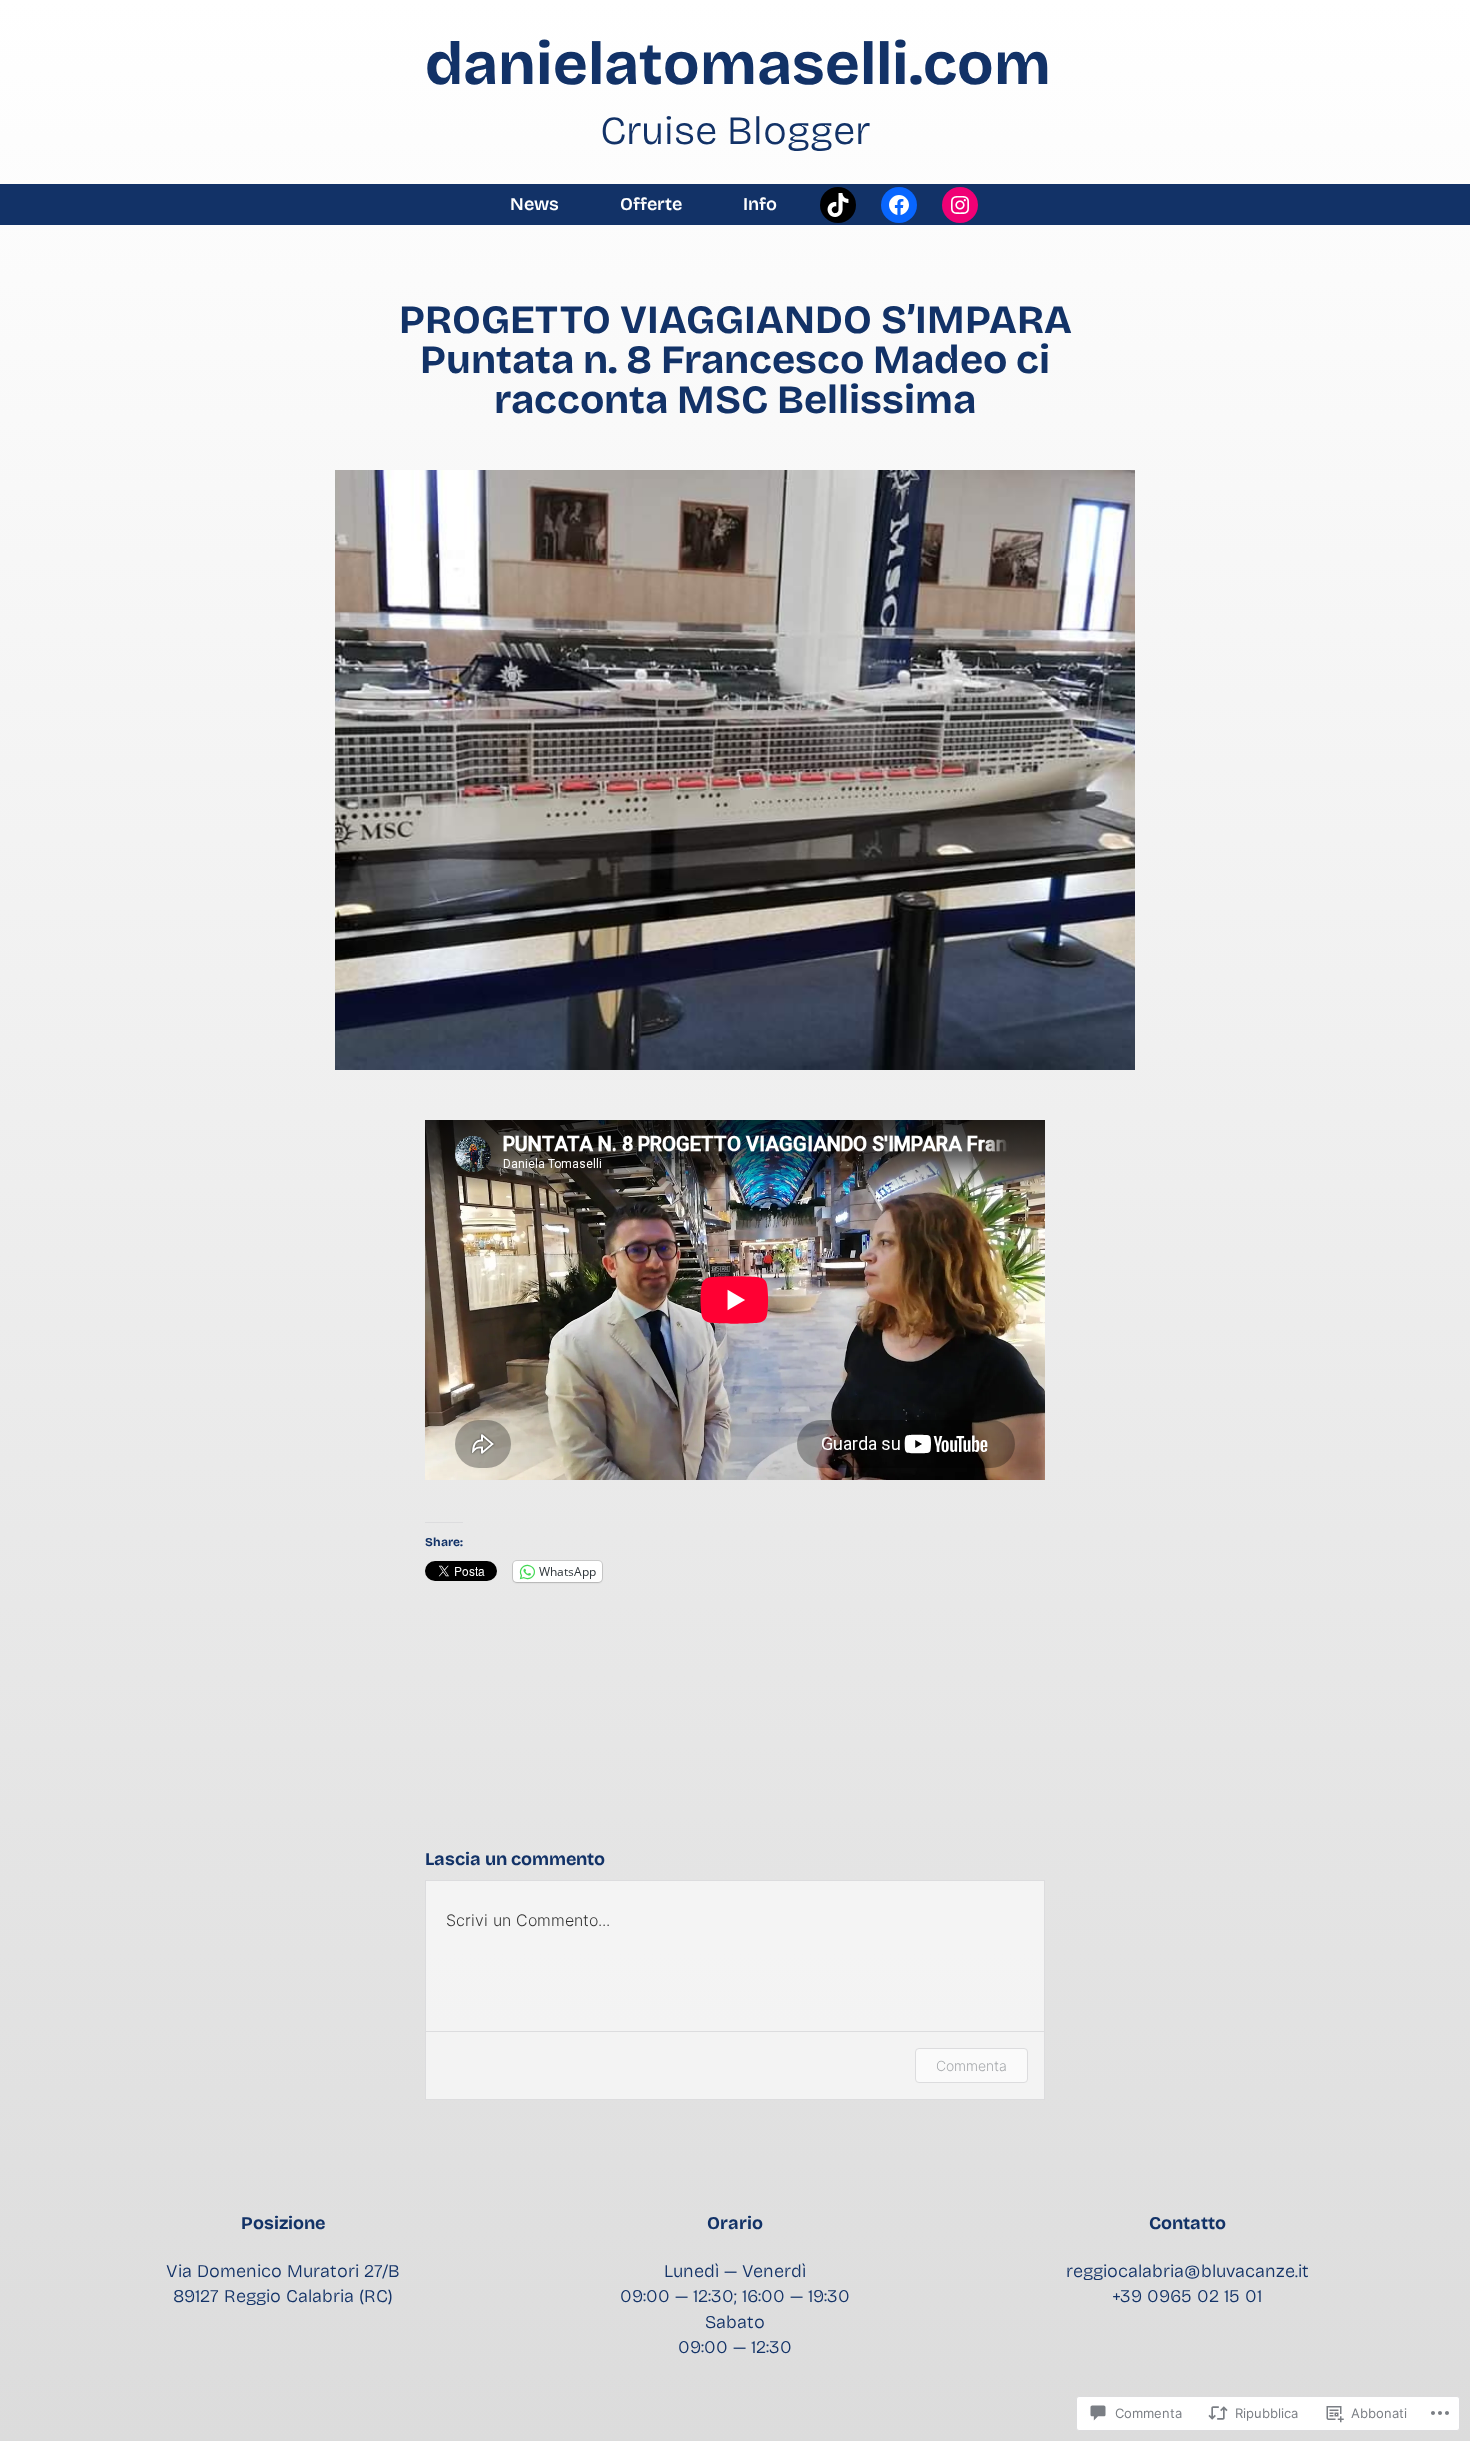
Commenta (971, 2065)
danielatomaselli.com (738, 64)
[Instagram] (960, 205)
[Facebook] (899, 205)
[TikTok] (838, 205)
